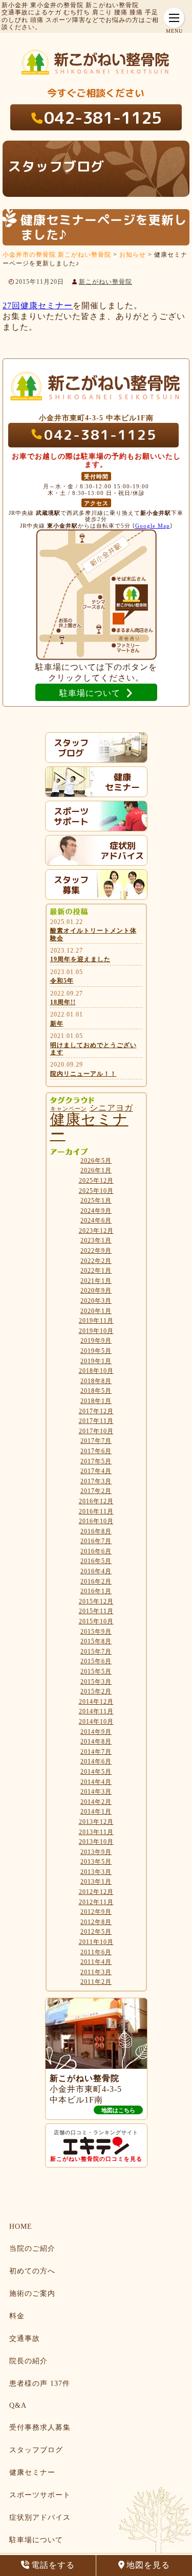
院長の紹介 (28, 2361)
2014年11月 (96, 1711)
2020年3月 (96, 1301)
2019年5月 (96, 1351)
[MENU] (174, 18)
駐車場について (36, 2540)
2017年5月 (96, 1461)
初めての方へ (32, 2271)
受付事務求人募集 (40, 2427)
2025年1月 (96, 1201)
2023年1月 (96, 1240)
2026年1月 (96, 1170)
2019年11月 (96, 1321)
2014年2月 (96, 1802)
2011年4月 (96, 1962)
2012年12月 (96, 1892)
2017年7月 (96, 1441)
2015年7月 (96, 1652)
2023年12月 (96, 1231)
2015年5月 (96, 1671)
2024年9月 (96, 1211)
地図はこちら (118, 2110)
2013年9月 (96, 1852)
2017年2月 (96, 1491)
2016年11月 (96, 1511)
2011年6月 (96, 1952)
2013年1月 (96, 1882)
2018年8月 (96, 1381)
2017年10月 (96, 1431)
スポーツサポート (40, 2495)
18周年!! (63, 1002)
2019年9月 (96, 1341)
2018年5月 (96, 1391)
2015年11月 (96, 1611)
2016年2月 (96, 1581)
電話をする (53, 2565)
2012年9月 (96, 1912)
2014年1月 (96, 1812)
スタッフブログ (36, 2450)
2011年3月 (96, 1972)
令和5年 (62, 981)
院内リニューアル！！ (83, 1074)
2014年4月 (96, 1782)
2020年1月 (96, 1311)
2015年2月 (96, 1691)
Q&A (18, 2405)
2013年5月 (96, 1862)
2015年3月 (96, 1682)
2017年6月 (96, 1451)
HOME (21, 2227)
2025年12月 (96, 1181)
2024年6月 (96, 1221)
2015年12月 (96, 1601)
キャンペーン (69, 1109)
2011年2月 (96, 1982)
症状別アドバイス (40, 2517)
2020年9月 (96, 1291)
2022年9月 (96, 1251)
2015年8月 (96, 1641)
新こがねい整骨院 (105, 282)
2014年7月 (96, 1752)
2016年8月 (96, 1531)
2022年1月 (96, 1271)
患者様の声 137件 (40, 2383)
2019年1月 (96, 1361)
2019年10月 (96, 1331)
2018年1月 (96, 1401)
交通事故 (25, 2338)
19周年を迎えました (80, 959)
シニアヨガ (111, 1108)
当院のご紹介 (32, 2249)
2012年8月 (96, 1922)
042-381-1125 (103, 118)
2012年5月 (96, 1932)
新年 (57, 1024)
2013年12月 (96, 1822)
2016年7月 (96, 1541)
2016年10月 (96, 1521)
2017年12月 (96, 1411)
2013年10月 (96, 1842)
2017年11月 (96, 1421)
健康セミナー (89, 1127)
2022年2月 (96, 1261)
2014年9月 (96, 1732)
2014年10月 (96, 1722)
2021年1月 (96, 1281)
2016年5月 (96, 1561)
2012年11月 (96, 1902)
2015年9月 (96, 1632)
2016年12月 (96, 1501)
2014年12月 (96, 1702)
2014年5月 (96, 1772)
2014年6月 (96, 1761)
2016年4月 (96, 1571)
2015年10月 (96, 1621)
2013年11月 (96, 1832)
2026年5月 (96, 1161)
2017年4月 (96, 1471)
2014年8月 (96, 1742)
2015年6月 (96, 1661)
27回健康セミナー (38, 306)
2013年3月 (96, 1872)
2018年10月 (96, 1371)
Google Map (153, 526)
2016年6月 (96, 1551)
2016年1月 (96, 1591)
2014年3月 (96, 1792)
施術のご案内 (32, 2293)
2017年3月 (96, 1481)
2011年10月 (96, 1942)
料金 (17, 2316)
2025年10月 (96, 1191)
